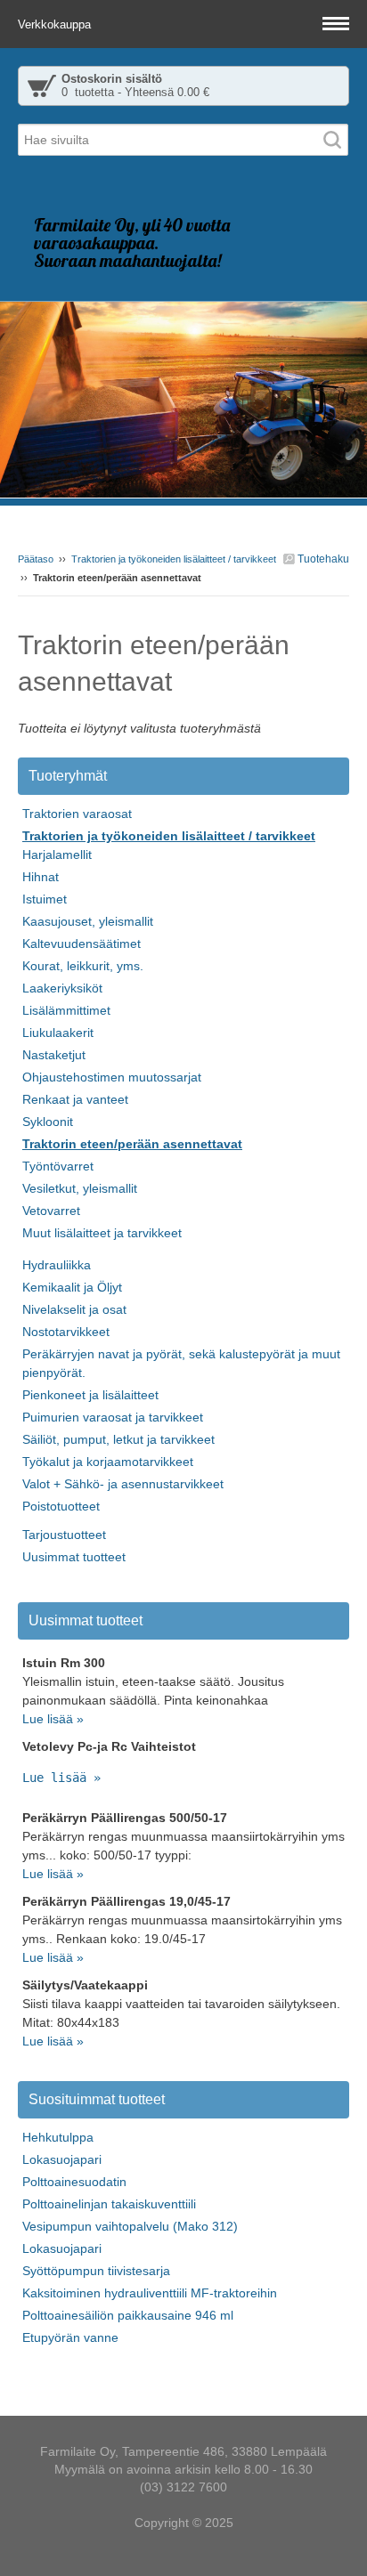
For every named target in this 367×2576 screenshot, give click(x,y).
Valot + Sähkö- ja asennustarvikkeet (123, 1484)
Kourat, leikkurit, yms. (83, 966)
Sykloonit (48, 1122)
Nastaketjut (54, 1055)
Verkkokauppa (56, 24)
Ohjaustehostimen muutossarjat (112, 1077)
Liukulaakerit (58, 1033)
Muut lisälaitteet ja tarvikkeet (102, 1233)
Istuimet (45, 899)
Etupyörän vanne (70, 2337)
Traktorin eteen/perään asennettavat (132, 1144)
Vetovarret (51, 1211)
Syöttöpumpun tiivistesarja (96, 2271)
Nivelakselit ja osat (74, 1309)
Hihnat (41, 877)
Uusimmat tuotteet (74, 1557)
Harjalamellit (57, 855)
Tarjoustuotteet (64, 1535)
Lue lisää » (53, 1719)
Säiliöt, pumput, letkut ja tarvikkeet (118, 1439)
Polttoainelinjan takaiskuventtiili (109, 2204)
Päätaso (36, 559)
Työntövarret (58, 1166)
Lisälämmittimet (66, 1010)
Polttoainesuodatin (74, 2182)
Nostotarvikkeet (66, 1332)
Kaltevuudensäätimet (82, 944)
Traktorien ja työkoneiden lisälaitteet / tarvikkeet (174, 559)
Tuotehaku (322, 559)
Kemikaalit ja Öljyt (72, 1287)
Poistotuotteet (61, 1506)
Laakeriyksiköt (62, 988)
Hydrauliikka (57, 1265)
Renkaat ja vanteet (75, 1099)
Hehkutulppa (58, 2137)
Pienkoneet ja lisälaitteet (90, 1395)
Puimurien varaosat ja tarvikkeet (113, 1417)
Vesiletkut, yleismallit (80, 1188)
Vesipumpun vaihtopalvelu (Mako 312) (130, 2226)
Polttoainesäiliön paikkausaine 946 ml (128, 2315)
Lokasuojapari (62, 2159)
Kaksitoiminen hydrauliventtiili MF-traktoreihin (150, 2293)
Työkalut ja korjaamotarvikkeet (108, 1462)
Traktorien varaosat (77, 814)
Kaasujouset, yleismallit (88, 921)
